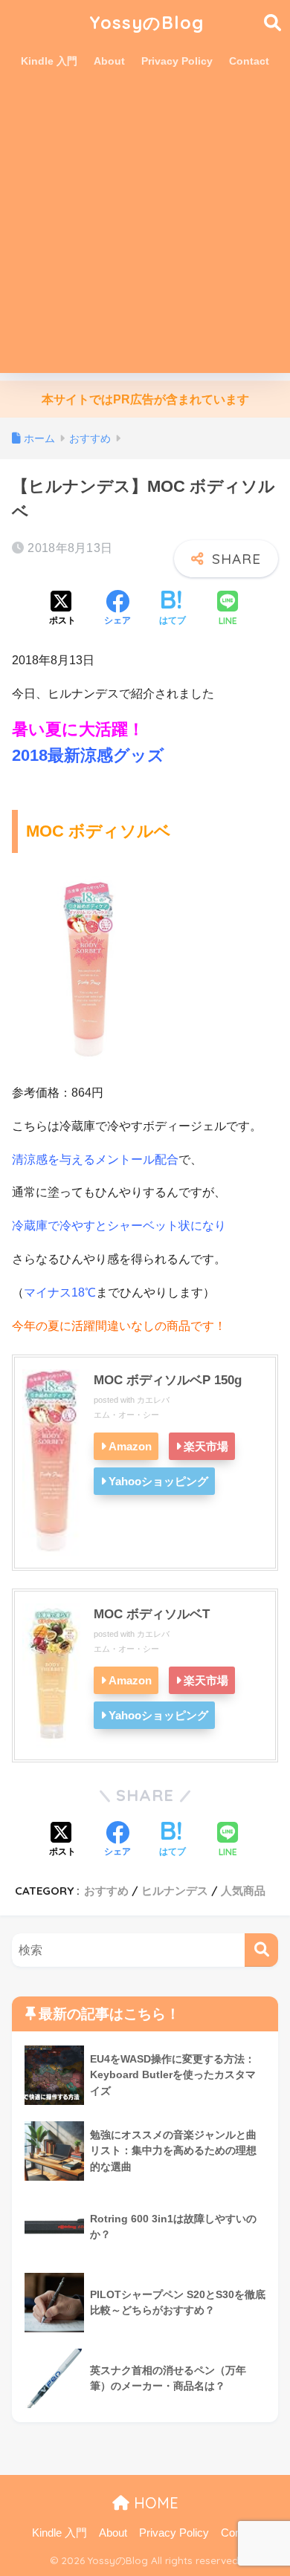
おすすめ (106, 1891)
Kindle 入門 (49, 61)
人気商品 (243, 1891)
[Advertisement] (145, 228)
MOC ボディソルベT (152, 1614)
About (109, 61)
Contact (249, 61)
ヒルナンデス (175, 1891)
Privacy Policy (177, 61)
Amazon (130, 1446)
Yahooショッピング (158, 1481)
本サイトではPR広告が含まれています (145, 399)
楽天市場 (206, 1446)
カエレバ (153, 1400)
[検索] (261, 1950)
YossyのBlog (146, 23)
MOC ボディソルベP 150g (168, 1380)
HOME (154, 2503)
